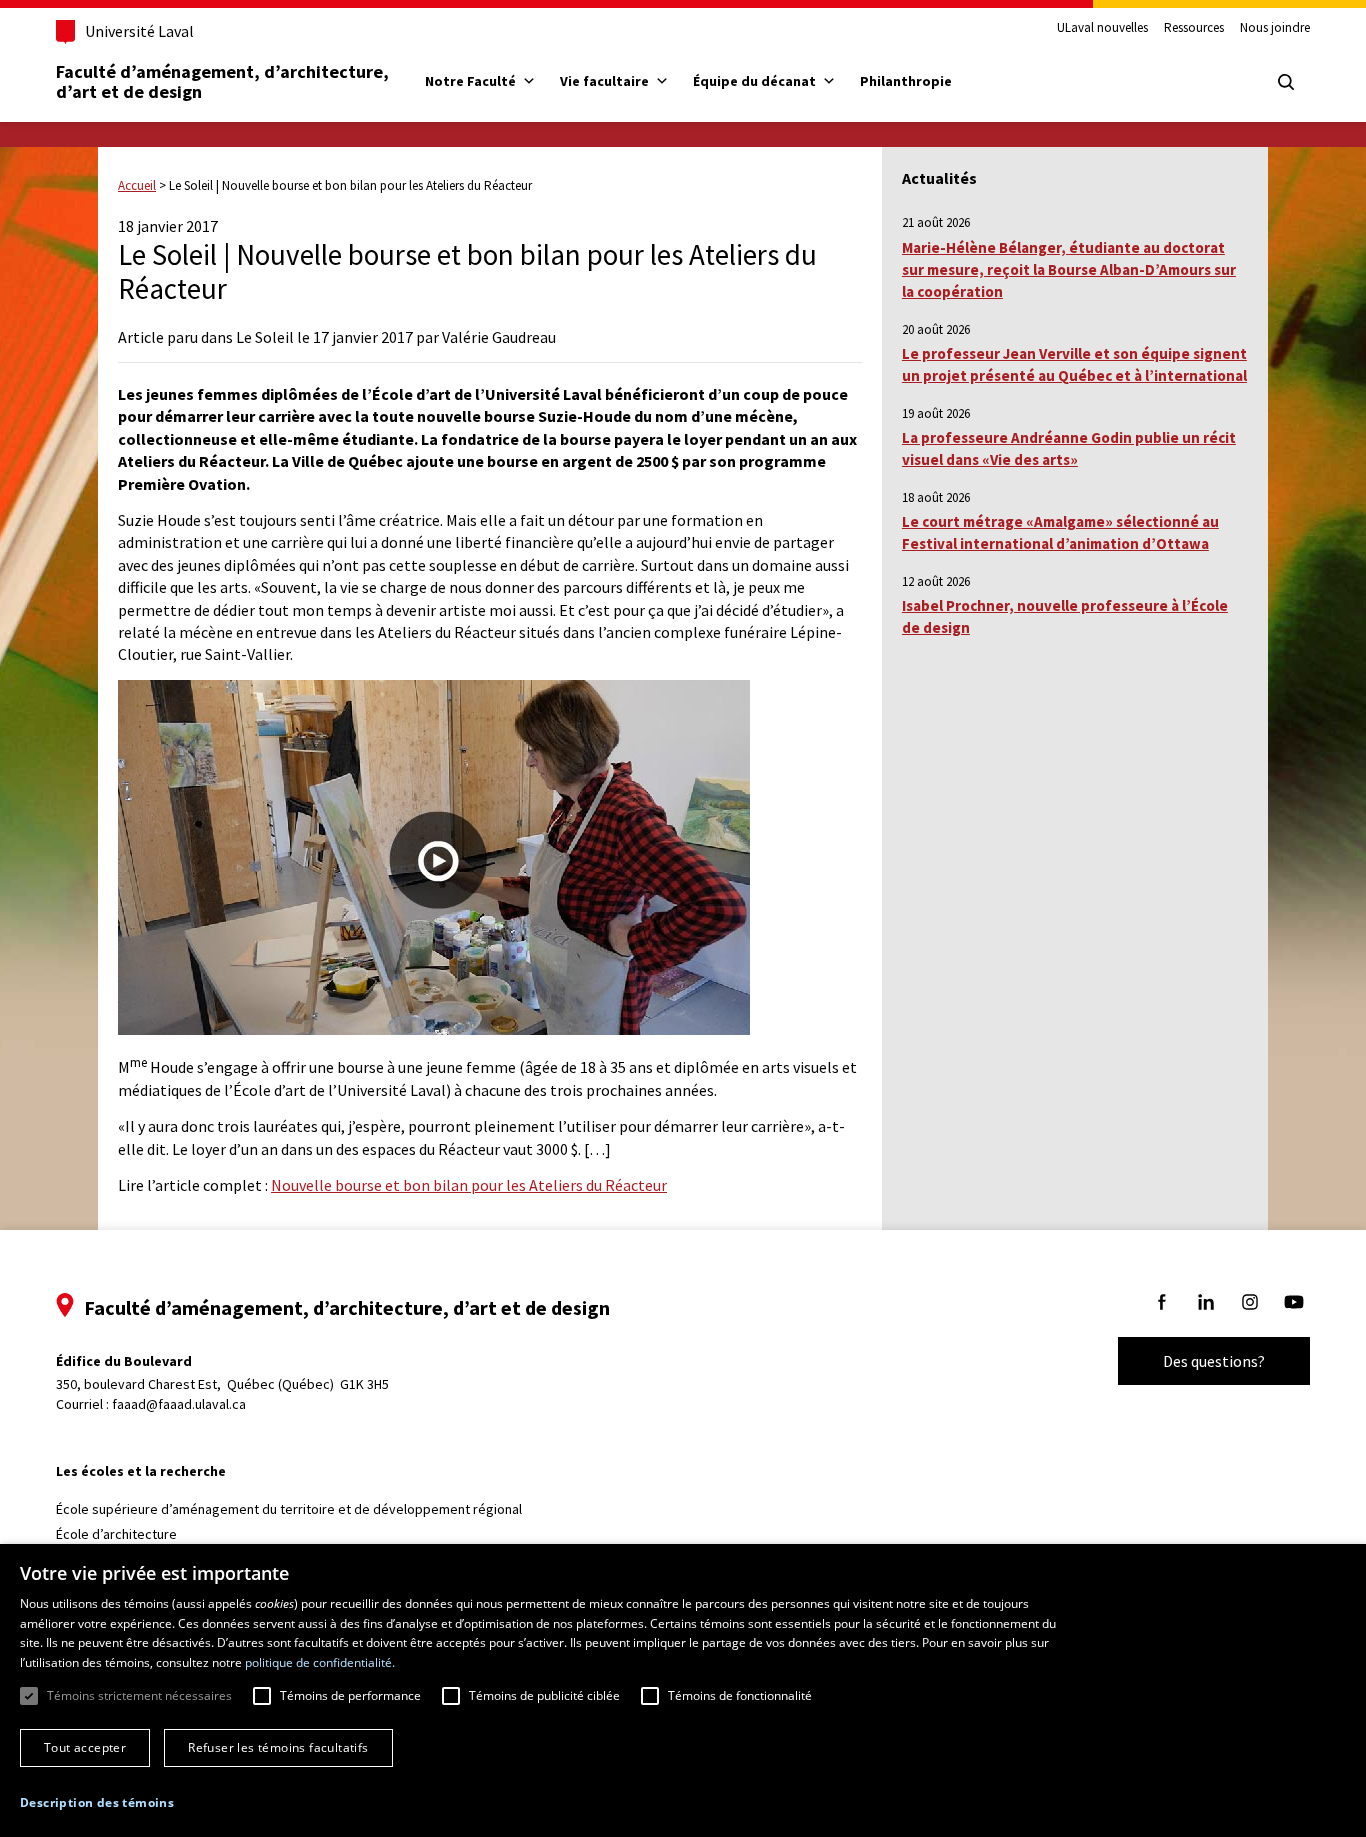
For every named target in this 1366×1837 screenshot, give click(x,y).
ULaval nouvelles (1102, 28)
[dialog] (683, 1690)
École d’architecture (116, 1534)
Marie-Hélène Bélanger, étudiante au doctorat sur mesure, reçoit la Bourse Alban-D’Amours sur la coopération (1069, 270)
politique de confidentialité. (320, 1662)
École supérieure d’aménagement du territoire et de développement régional (289, 1509)
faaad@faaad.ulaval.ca (179, 1404)
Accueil (137, 185)
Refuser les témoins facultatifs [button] (278, 1747)
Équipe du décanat (754, 81)
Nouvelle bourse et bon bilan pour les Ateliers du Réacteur (469, 1185)
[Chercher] (1286, 82)
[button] (97, 1802)
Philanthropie (906, 81)
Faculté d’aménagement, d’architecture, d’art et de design (224, 81)
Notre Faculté (470, 81)
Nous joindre (1275, 28)
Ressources (1194, 28)
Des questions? (1214, 1361)
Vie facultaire (604, 81)
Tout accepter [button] (85, 1747)
